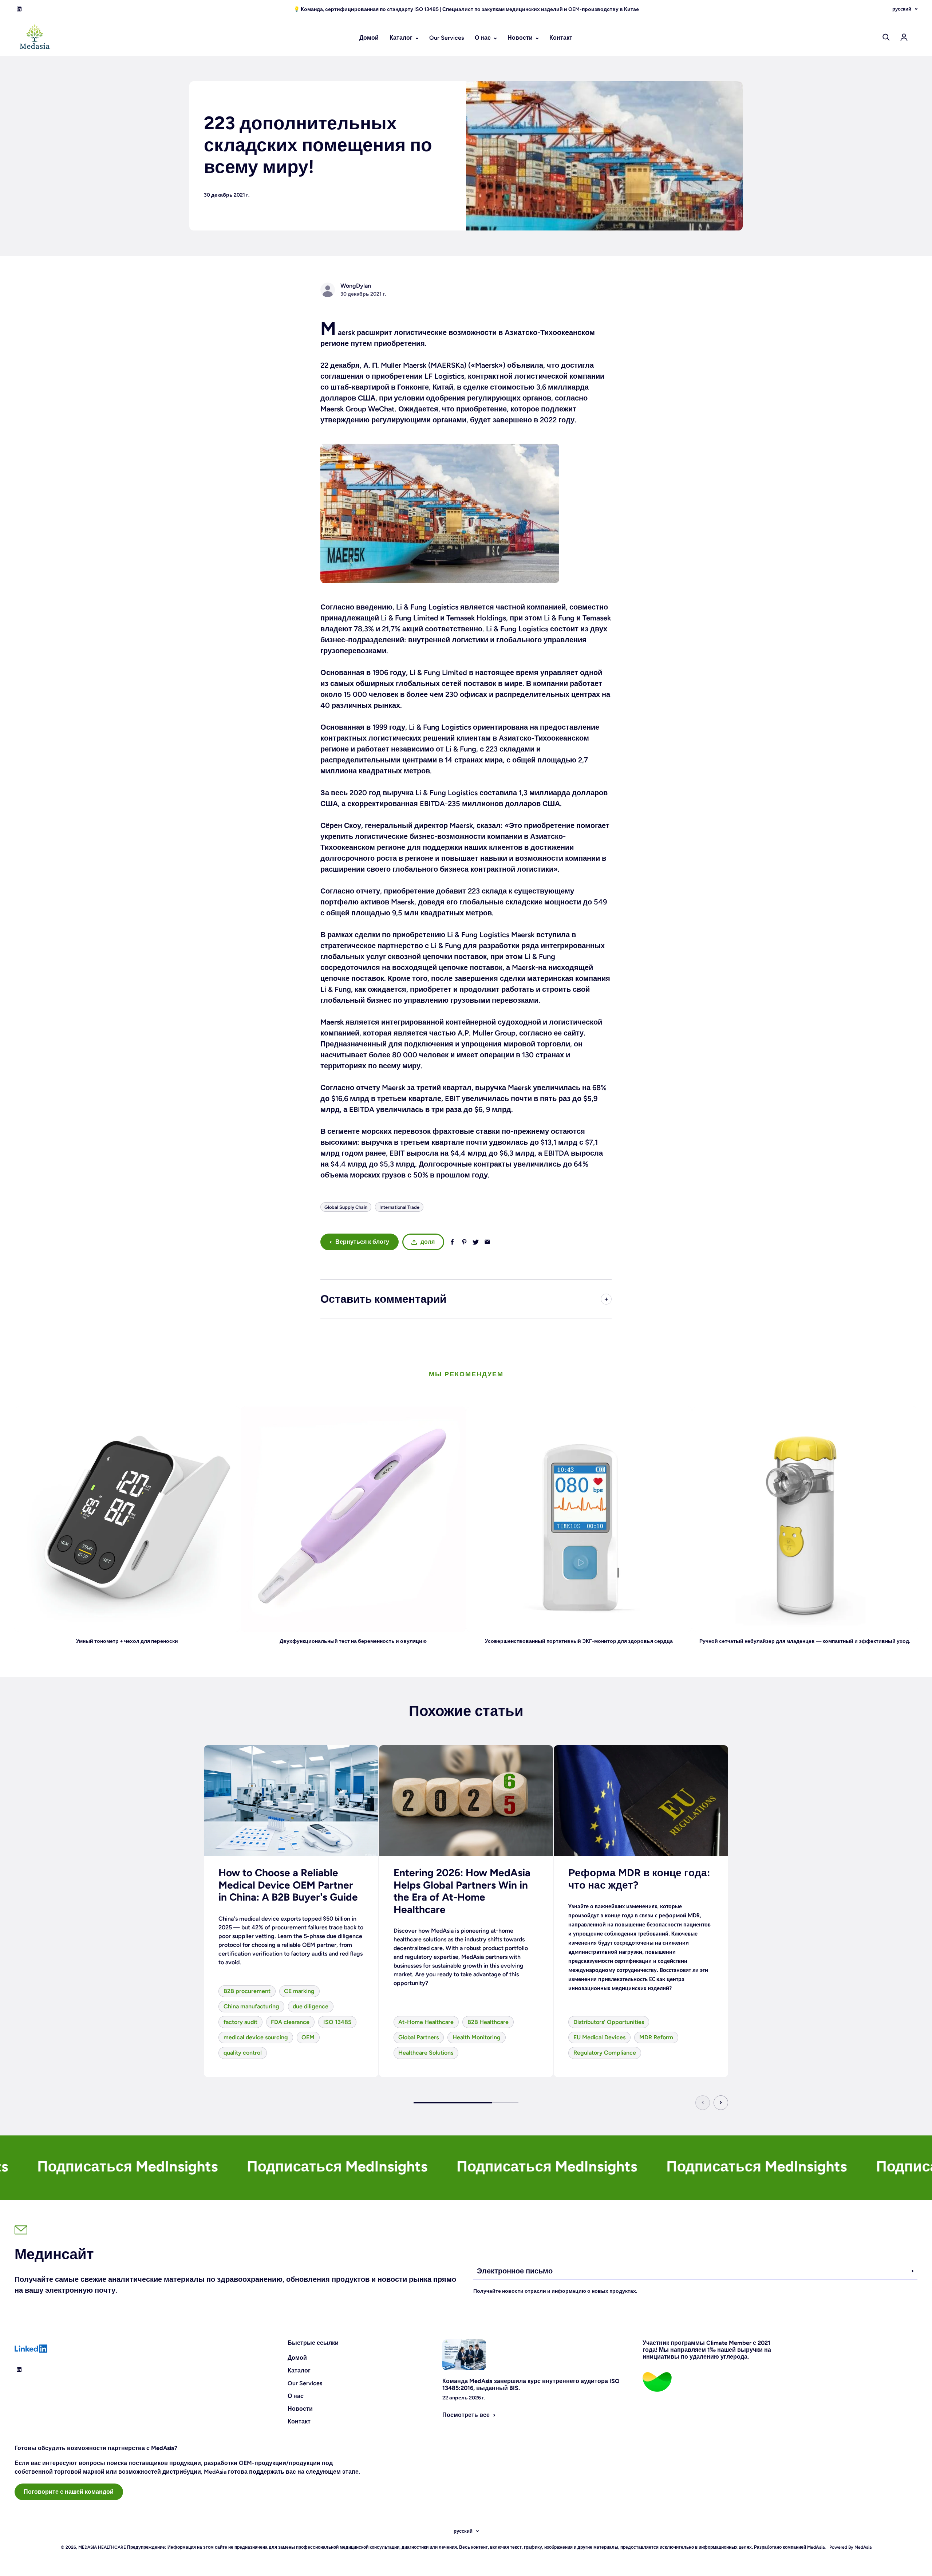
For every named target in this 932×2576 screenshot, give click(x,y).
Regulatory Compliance (605, 2053)
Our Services (447, 38)
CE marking (299, 1991)
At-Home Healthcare (426, 2022)
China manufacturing (251, 2006)
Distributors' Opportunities (609, 2022)
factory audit (240, 2022)
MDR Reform (656, 2037)
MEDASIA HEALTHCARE (102, 2547)
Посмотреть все (466, 2415)
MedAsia (862, 2547)
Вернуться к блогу (362, 1242)
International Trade (399, 1207)
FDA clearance (290, 2022)
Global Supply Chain (346, 1207)
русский (902, 9)
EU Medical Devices (599, 2037)
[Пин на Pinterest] (464, 1242)
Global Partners (418, 2037)
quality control (243, 2053)
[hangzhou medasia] (466, 513)
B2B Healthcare (488, 2022)
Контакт (561, 38)
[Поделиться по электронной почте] (487, 1242)
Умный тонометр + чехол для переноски (127, 1641)
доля (428, 1242)
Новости (521, 38)
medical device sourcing (256, 2037)
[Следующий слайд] (721, 2103)
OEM (308, 2037)
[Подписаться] (913, 2271)
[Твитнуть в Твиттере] (476, 1242)
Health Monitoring (477, 2037)
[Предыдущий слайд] (703, 2103)
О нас (483, 38)
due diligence (311, 2006)
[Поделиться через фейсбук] (452, 1242)
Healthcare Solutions (426, 2053)
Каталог (402, 38)
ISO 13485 (337, 2022)
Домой (369, 38)
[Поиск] (886, 37)
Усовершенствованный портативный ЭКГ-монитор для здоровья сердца (579, 1641)
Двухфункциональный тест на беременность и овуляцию (353, 1641)
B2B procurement (247, 1991)
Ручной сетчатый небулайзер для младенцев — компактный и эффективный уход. (805, 1641)
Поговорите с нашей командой (69, 2492)
